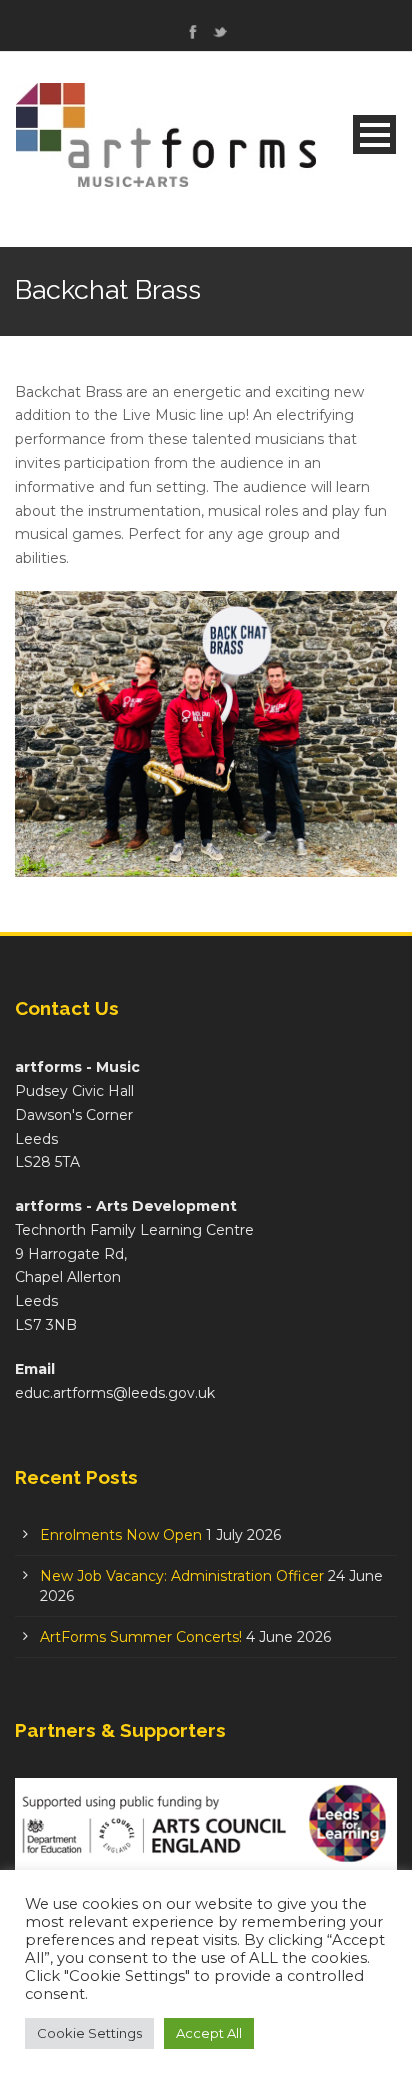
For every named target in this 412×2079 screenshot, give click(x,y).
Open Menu (374, 134)
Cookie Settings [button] (89, 2033)
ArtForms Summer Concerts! (141, 1637)
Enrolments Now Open (121, 1535)
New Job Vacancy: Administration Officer (182, 1576)
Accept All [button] (209, 2033)
